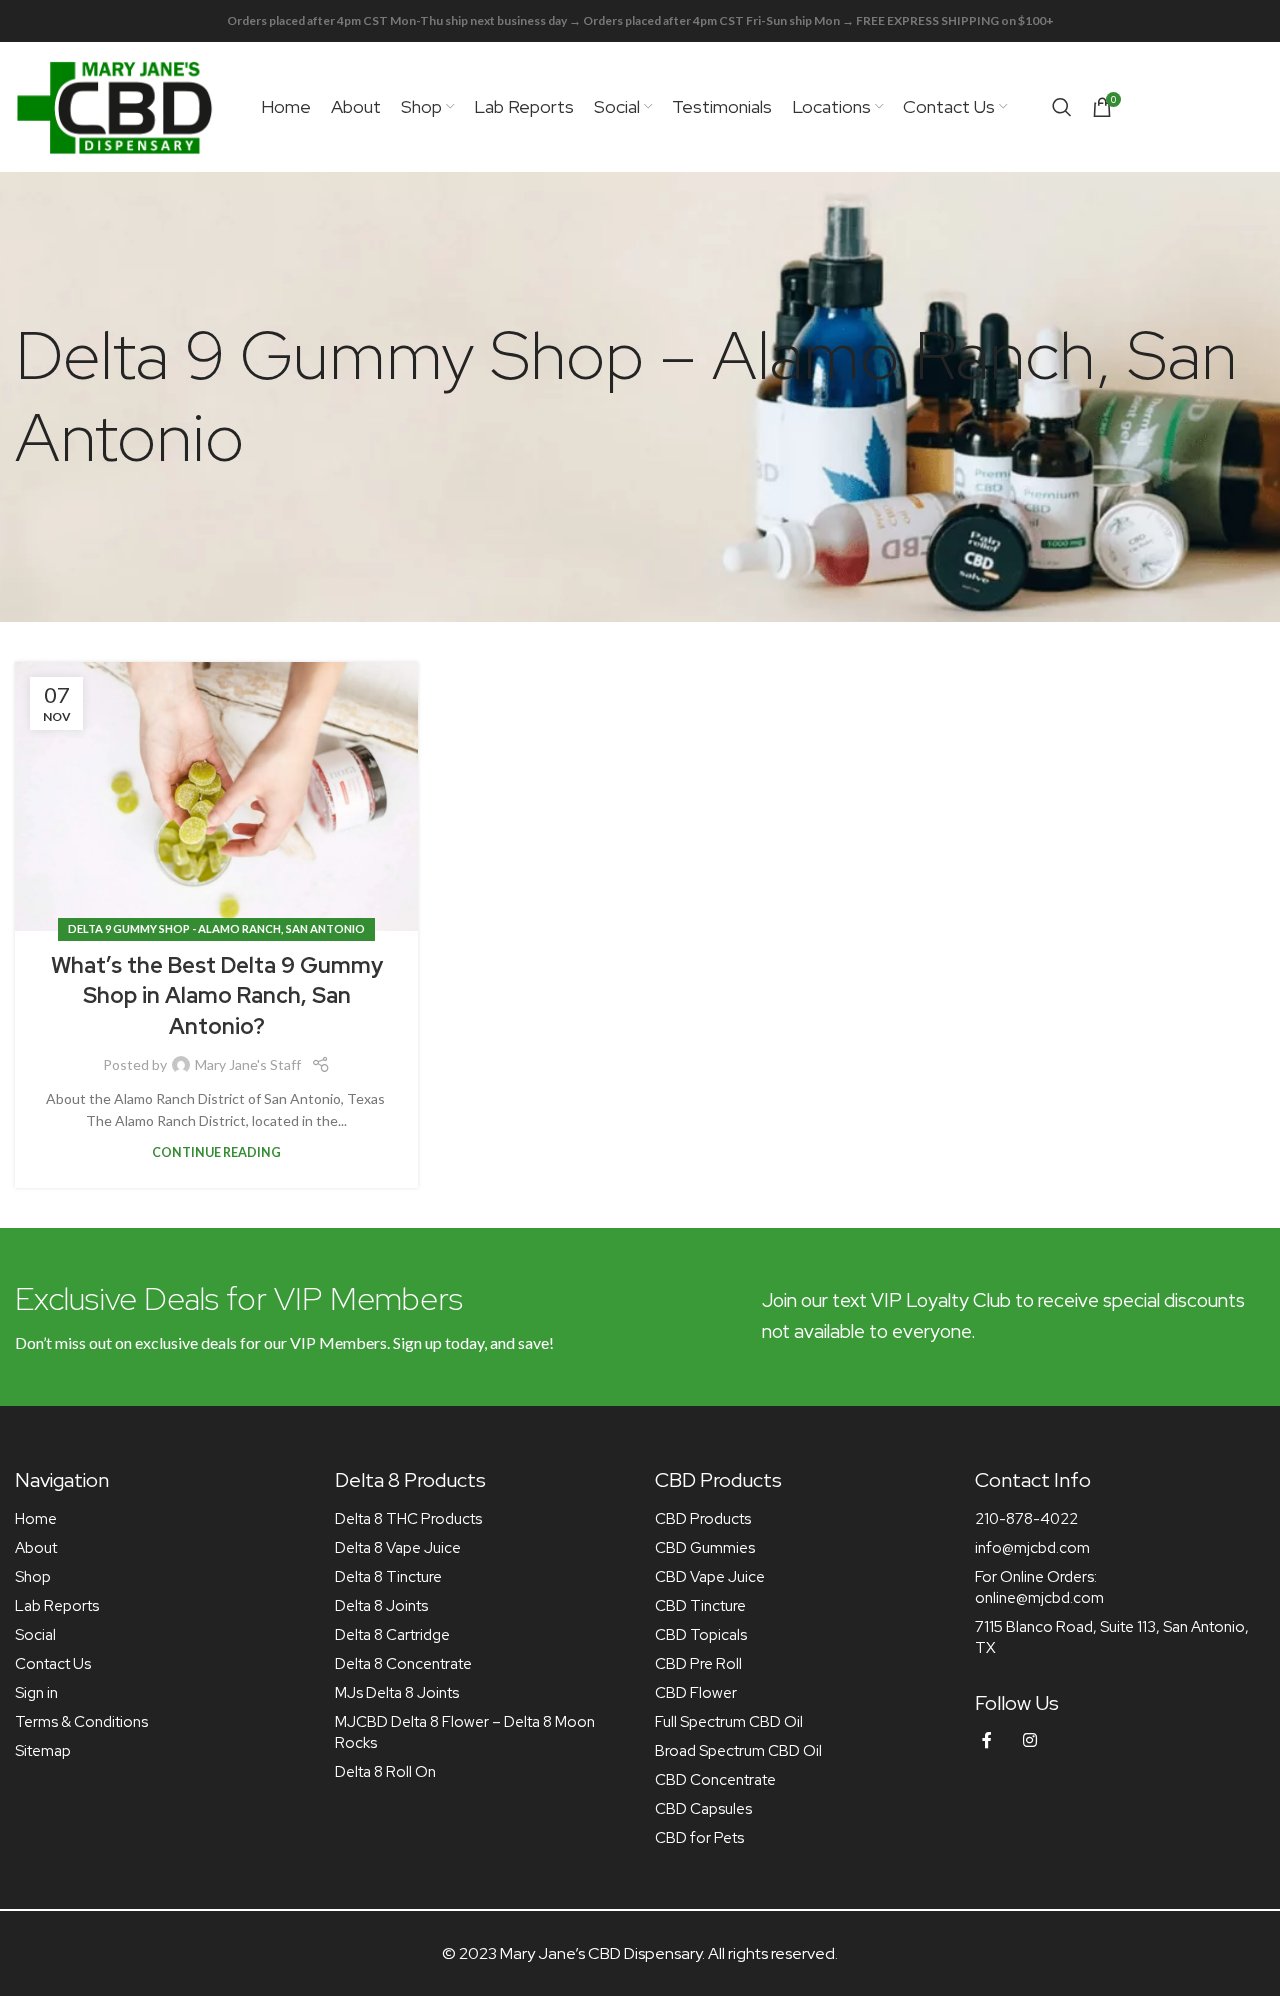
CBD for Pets (699, 1838)
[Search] (1062, 107)
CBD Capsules (703, 1809)
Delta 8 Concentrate (403, 1664)
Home (36, 1519)
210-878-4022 (1026, 1519)
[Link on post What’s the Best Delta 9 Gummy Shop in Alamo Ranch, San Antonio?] (216, 796)
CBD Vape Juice (710, 1577)
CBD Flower (696, 1693)
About (36, 1548)
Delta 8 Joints (381, 1606)
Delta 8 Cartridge (392, 1635)
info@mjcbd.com (1032, 1548)
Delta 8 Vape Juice (398, 1548)
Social (35, 1635)
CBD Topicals (701, 1635)
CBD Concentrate (715, 1780)
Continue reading (216, 1152)
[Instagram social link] (1030, 1740)
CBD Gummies (705, 1548)
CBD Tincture (700, 1606)
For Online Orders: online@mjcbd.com (1039, 1587)
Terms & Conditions (81, 1722)
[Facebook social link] (987, 1740)
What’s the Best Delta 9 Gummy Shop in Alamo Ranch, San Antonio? (217, 996)
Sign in (36, 1693)
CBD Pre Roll (698, 1664)
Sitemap (43, 1751)
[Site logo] (115, 105)
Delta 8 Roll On (385, 1772)
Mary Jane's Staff (248, 1064)
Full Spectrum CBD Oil (729, 1722)
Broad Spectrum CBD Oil (738, 1751)
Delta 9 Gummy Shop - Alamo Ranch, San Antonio (216, 928)
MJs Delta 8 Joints (397, 1693)
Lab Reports (57, 1606)
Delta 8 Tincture (388, 1577)
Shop (33, 1577)
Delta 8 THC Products (408, 1519)
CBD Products (703, 1519)
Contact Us (53, 1664)
